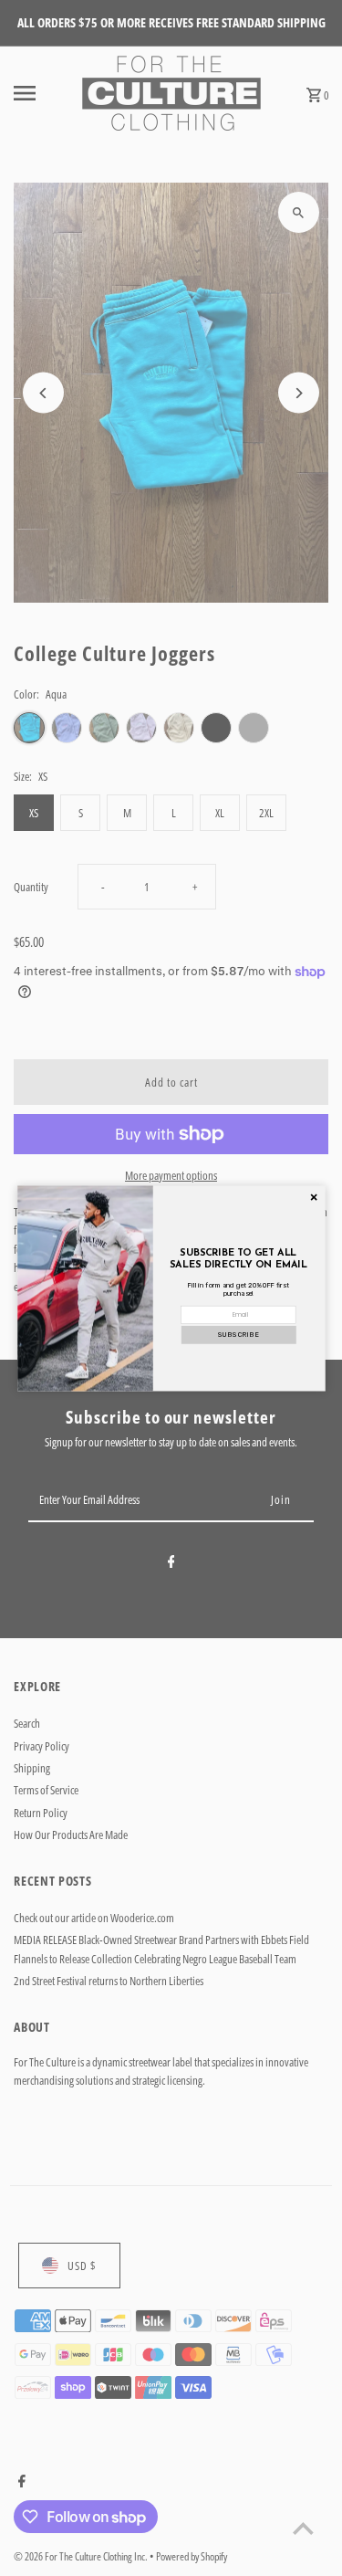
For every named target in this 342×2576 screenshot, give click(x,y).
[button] (238, 1334)
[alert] (171, 1288)
